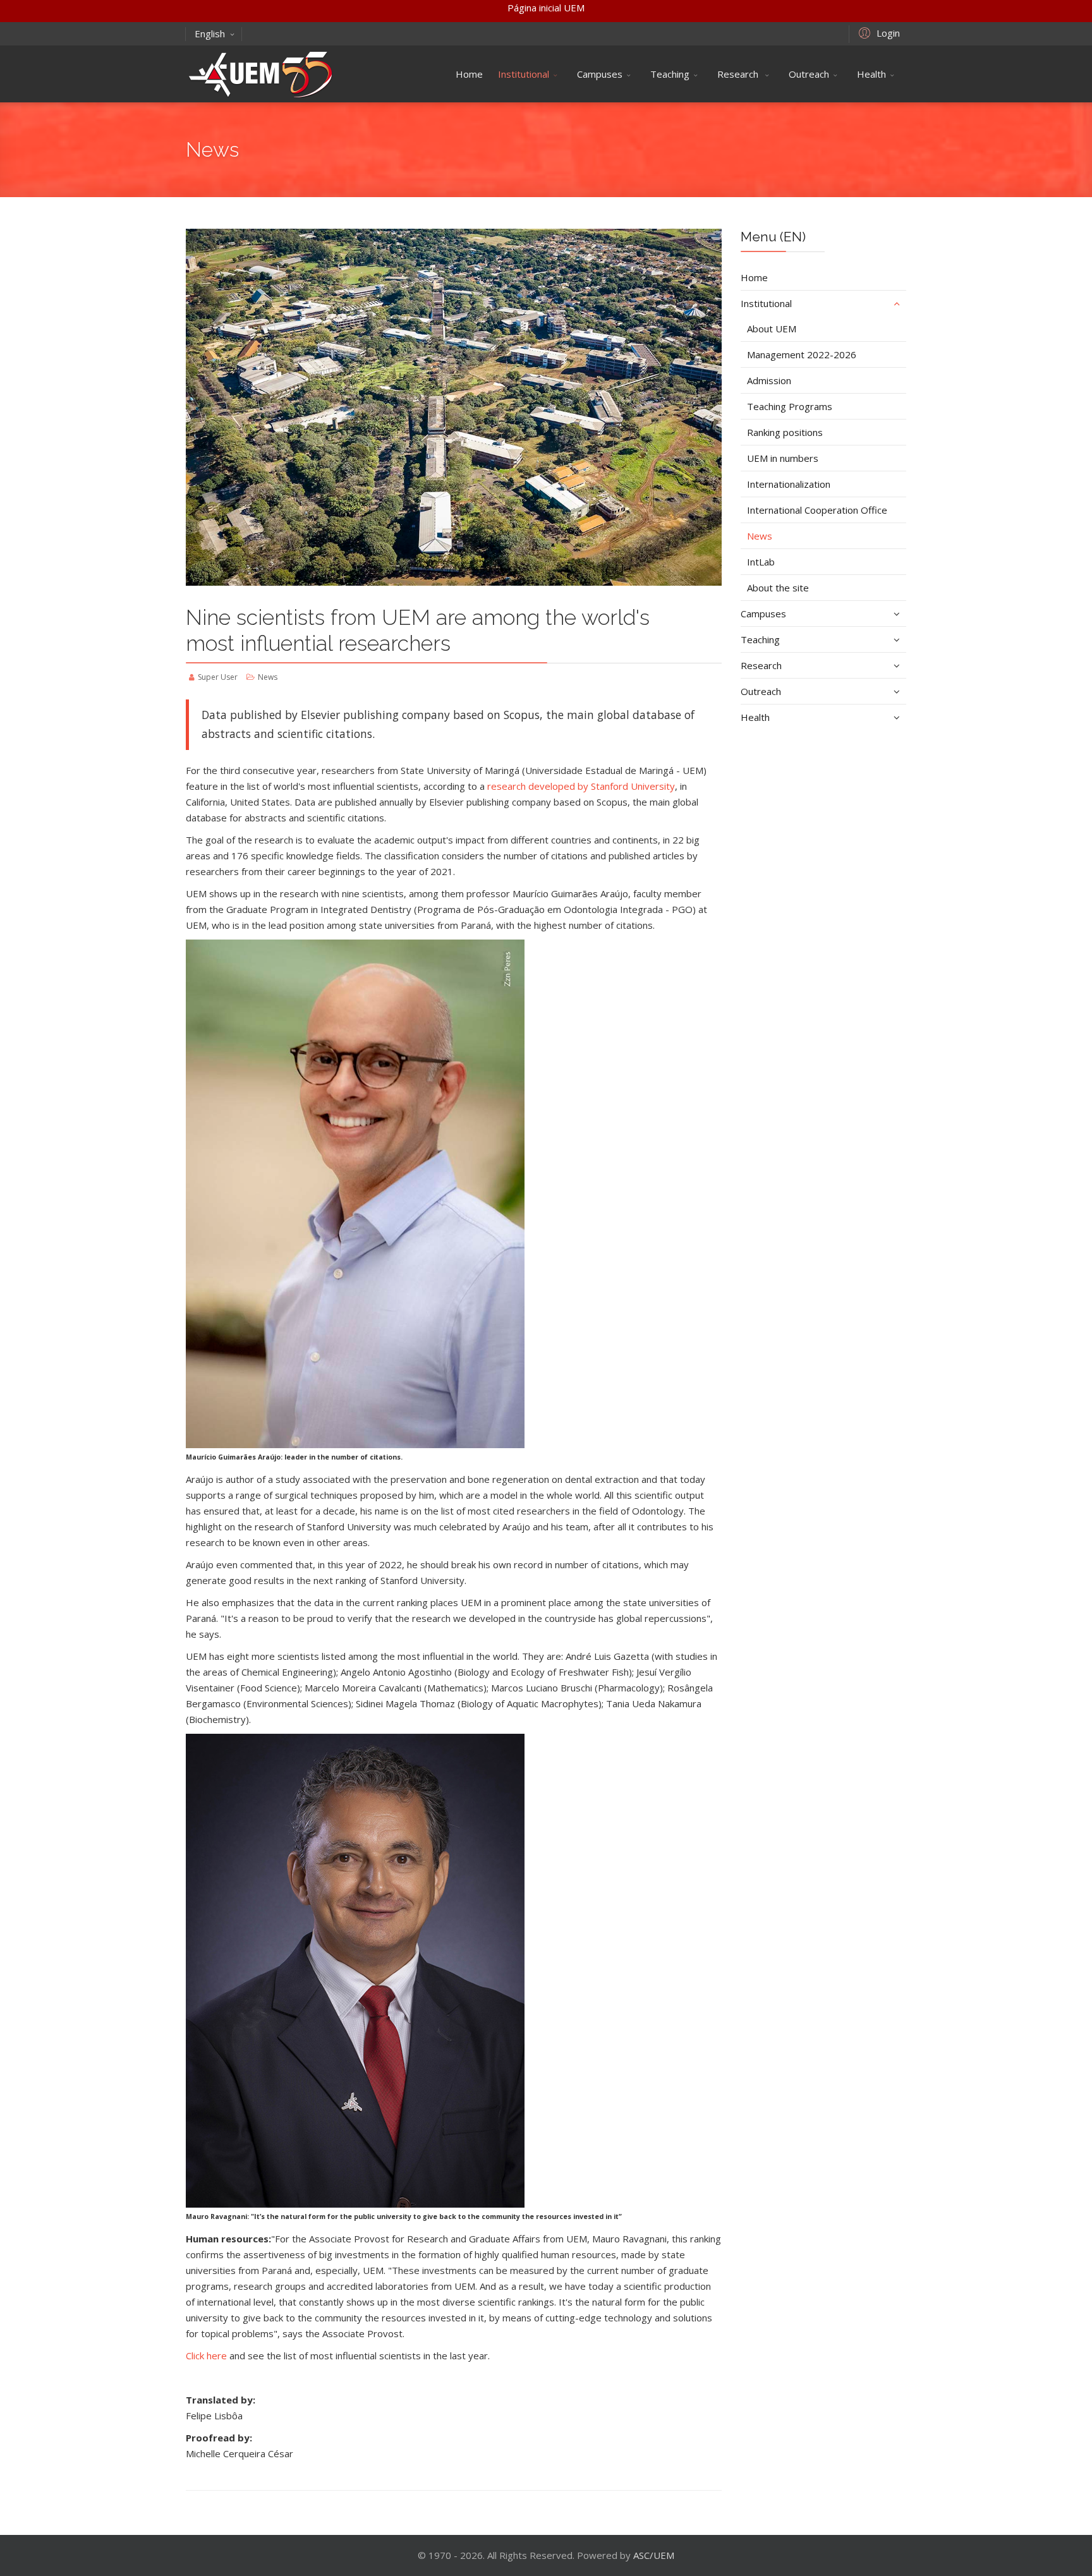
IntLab (761, 562)
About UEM (772, 329)
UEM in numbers (783, 458)
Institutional (524, 74)
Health (871, 74)
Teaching (670, 74)
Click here (206, 2355)
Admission (769, 380)
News (760, 536)
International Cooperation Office (817, 510)
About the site (778, 588)
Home (469, 74)
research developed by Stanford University (581, 786)
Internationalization (789, 484)
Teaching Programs (790, 406)
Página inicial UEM (546, 8)
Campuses (600, 74)
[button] (877, 32)
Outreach (809, 74)
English (210, 33)
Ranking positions (785, 432)
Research (739, 74)
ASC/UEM (654, 2555)
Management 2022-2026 (802, 354)
